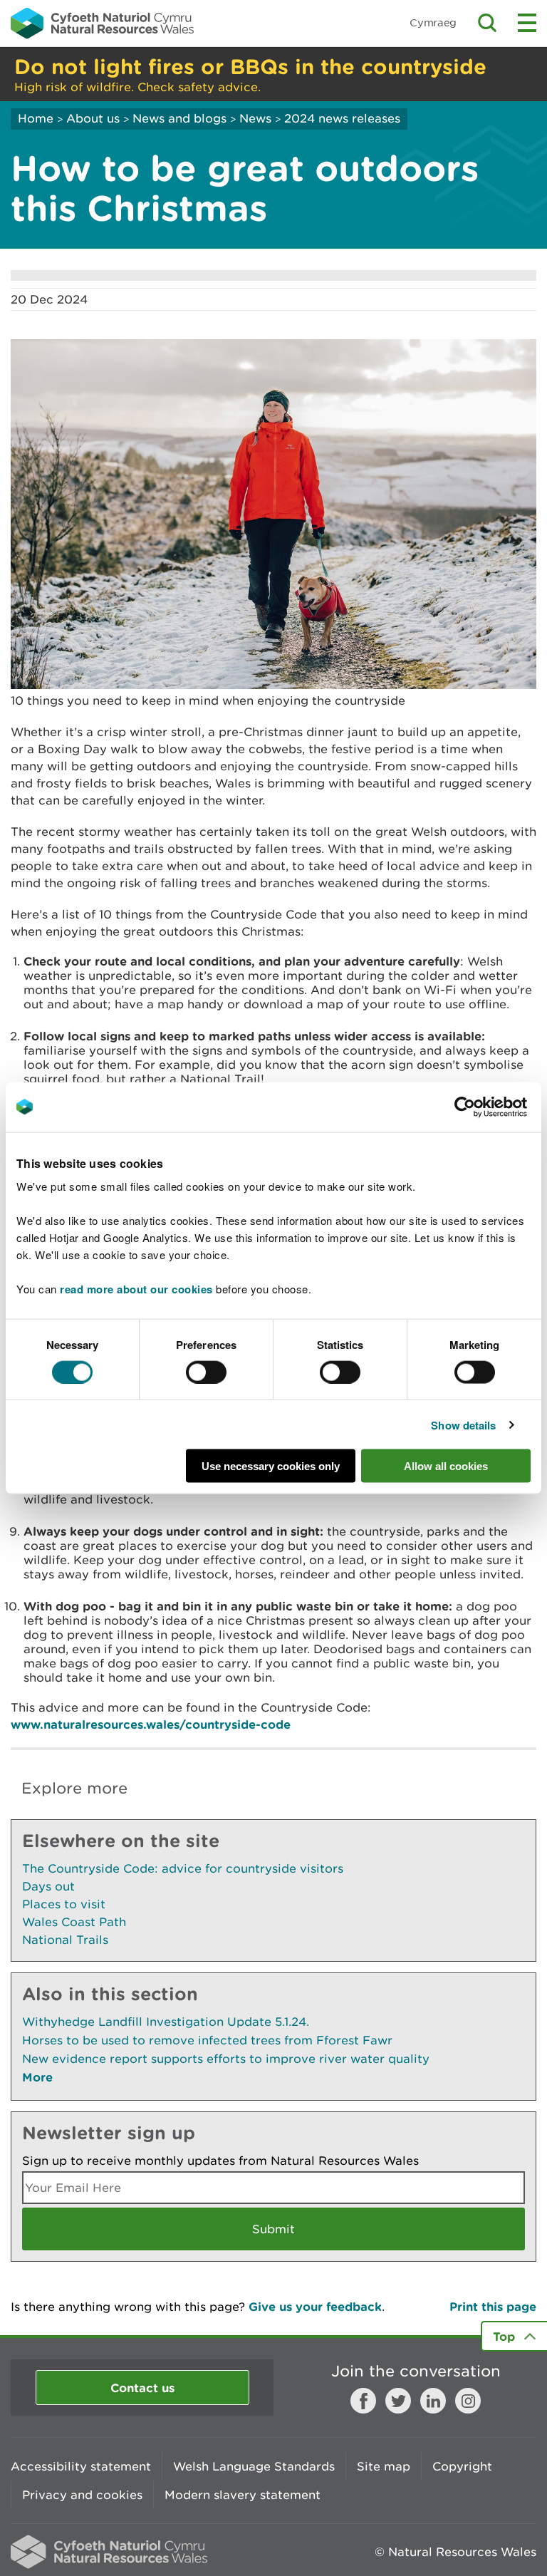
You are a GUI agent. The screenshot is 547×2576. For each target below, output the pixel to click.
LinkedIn (433, 2401)
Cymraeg (433, 22)
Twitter (398, 2401)
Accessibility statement (81, 2466)
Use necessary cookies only (271, 1466)
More (37, 2077)
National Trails (65, 1940)
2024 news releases (342, 118)
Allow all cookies (446, 1466)
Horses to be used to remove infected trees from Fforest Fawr (207, 2040)
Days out (48, 1886)
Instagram (468, 2401)
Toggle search (487, 23)
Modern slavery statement (243, 2495)
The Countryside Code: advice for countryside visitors (183, 1868)
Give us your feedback (315, 2306)
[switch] (206, 1372)
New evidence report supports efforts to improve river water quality (226, 2059)
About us (93, 118)
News (255, 118)
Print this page (493, 2306)
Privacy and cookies (82, 2495)
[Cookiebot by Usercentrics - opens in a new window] (489, 1107)
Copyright (462, 2466)
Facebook (363, 2401)
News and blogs (179, 118)
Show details (463, 1424)
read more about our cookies (136, 1289)
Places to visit (64, 1904)
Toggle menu (527, 23)
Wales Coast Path (74, 1922)
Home (36, 118)
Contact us (142, 2388)
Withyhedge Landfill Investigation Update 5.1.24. (166, 2022)
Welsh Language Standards (254, 2466)
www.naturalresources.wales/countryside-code (151, 1724)
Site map (384, 2466)
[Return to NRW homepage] (102, 23)
